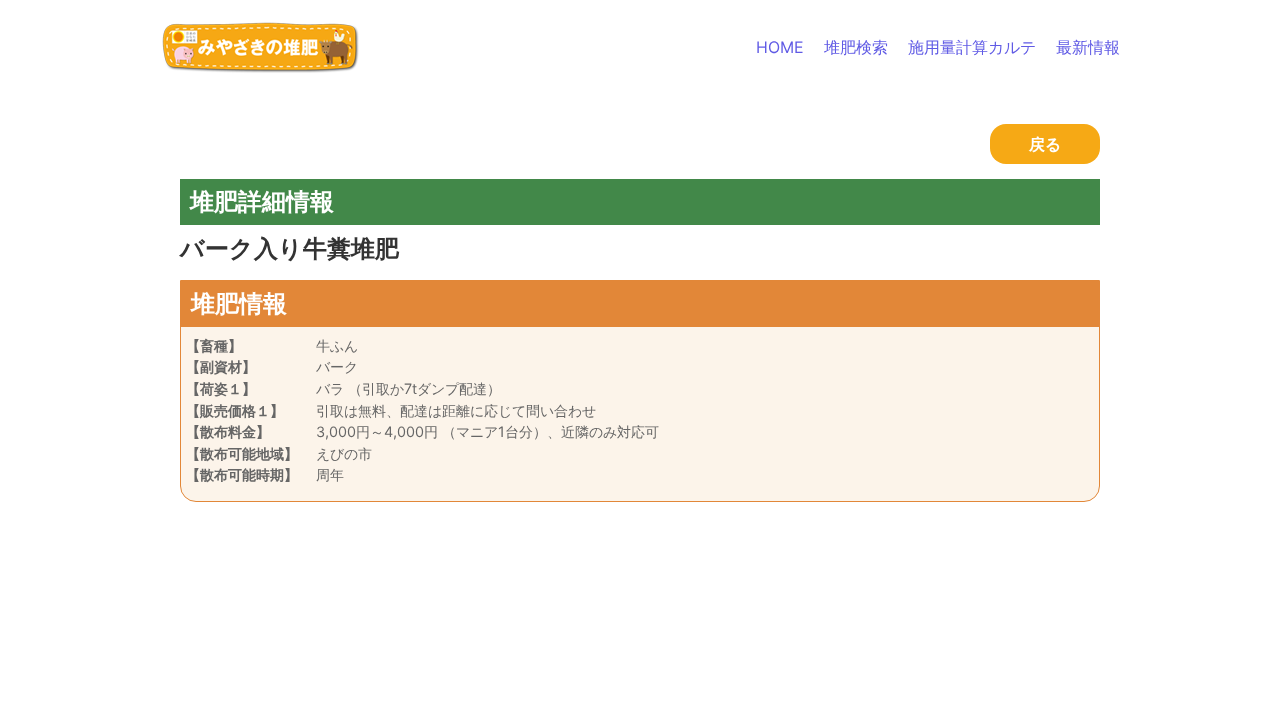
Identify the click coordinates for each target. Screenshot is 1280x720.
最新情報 (1088, 47)
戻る (1045, 144)
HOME (780, 47)
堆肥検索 (856, 47)
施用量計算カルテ (972, 47)
